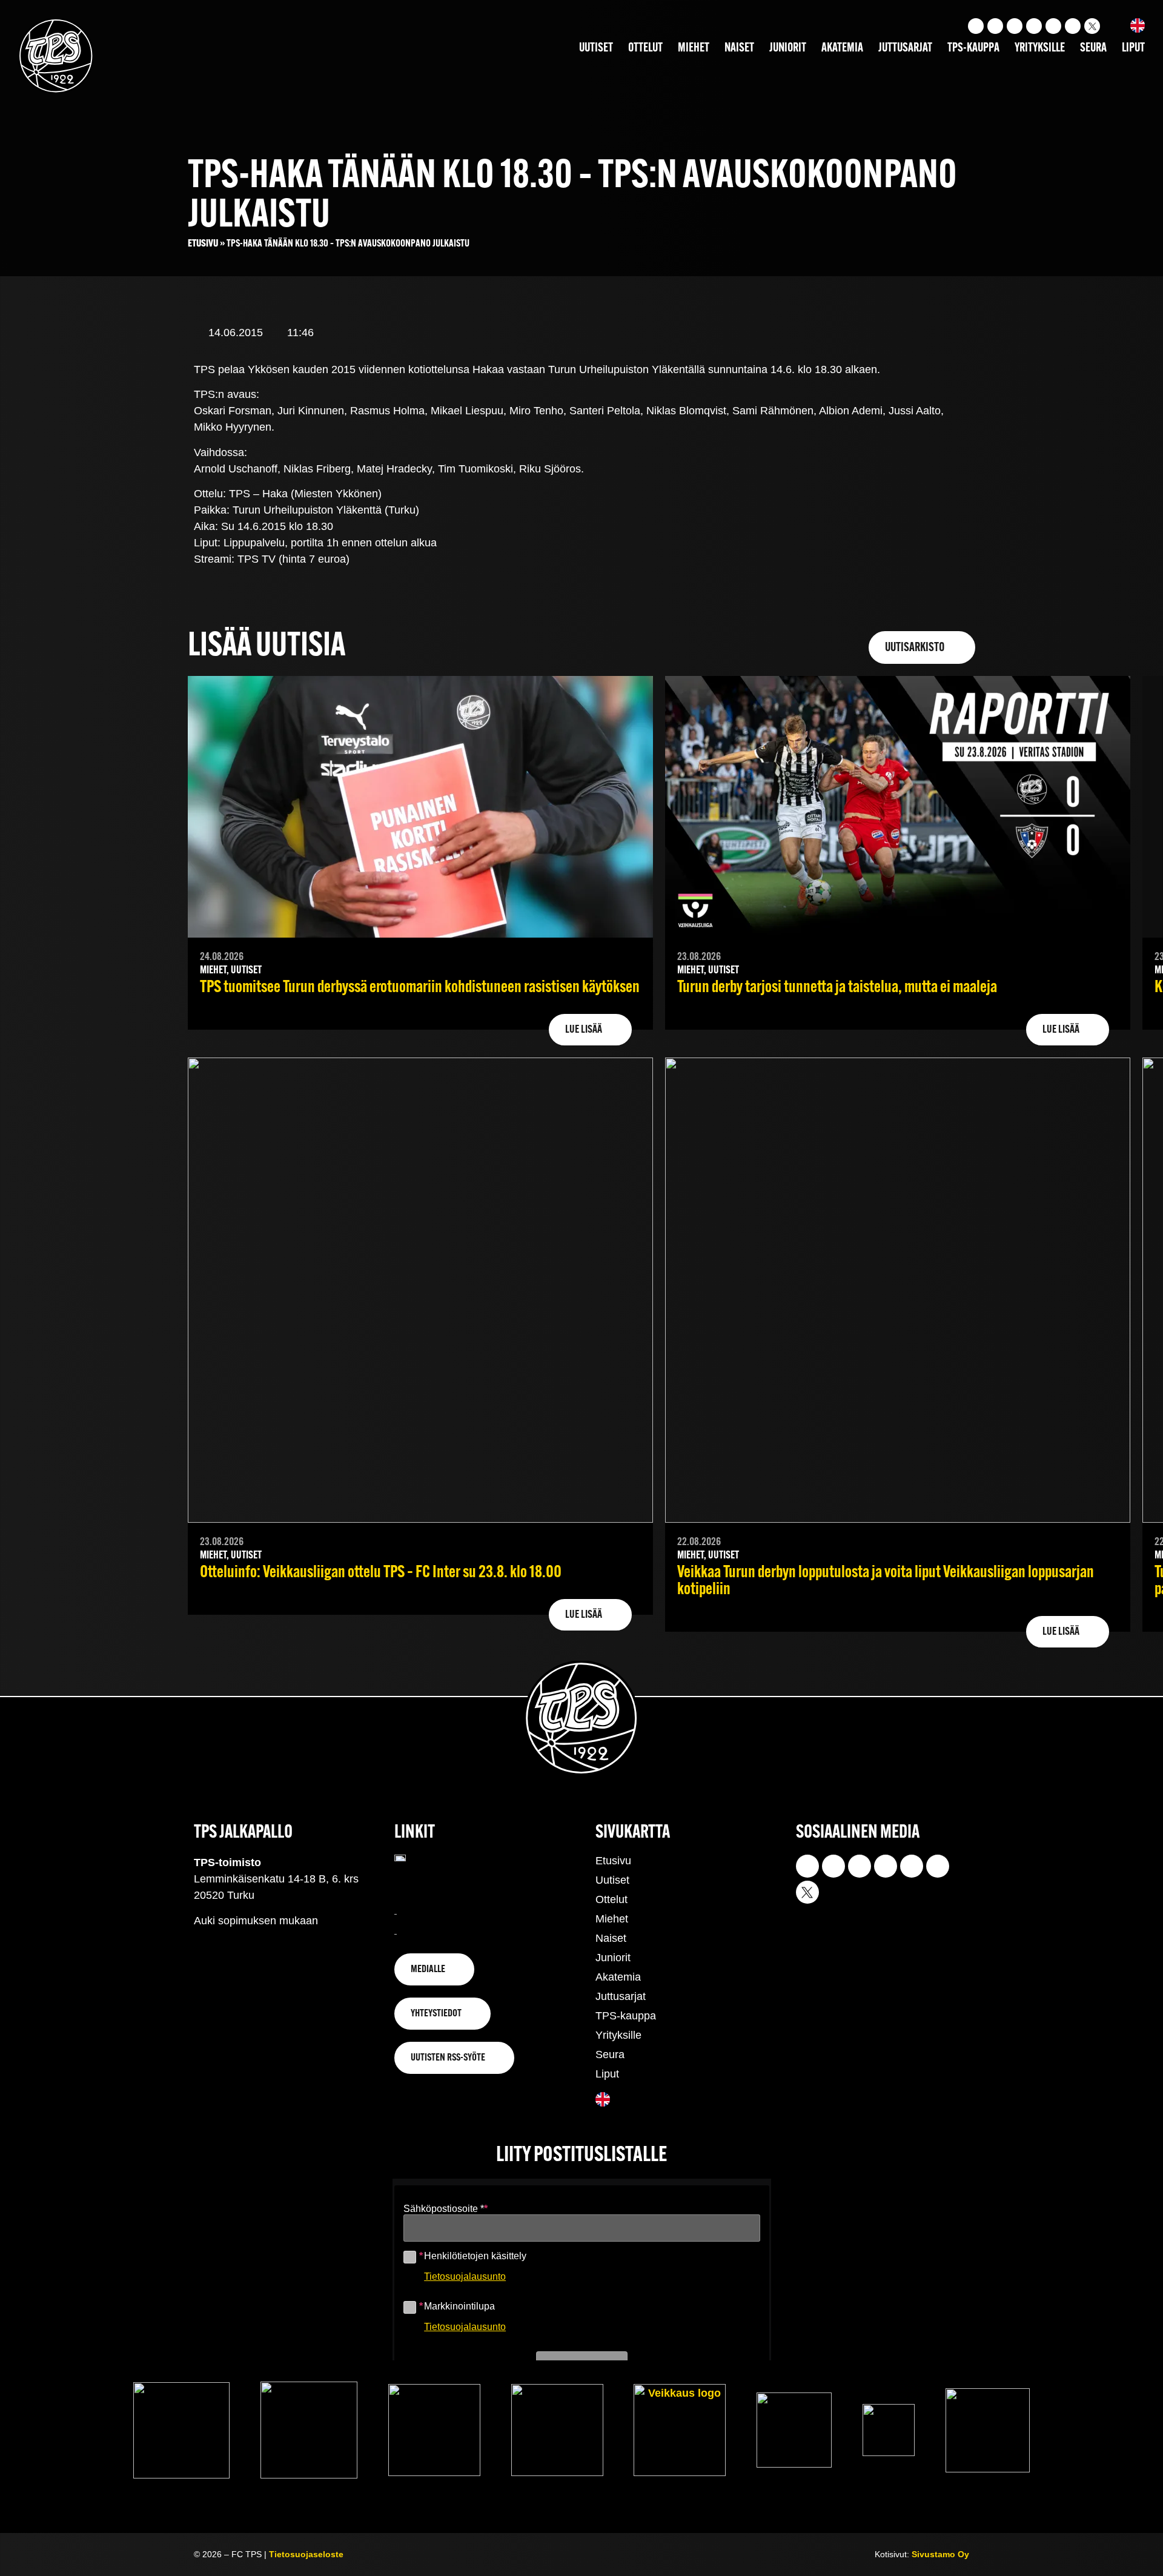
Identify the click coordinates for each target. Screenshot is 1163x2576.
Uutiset (596, 48)
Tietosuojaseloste (306, 2554)
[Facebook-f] (1034, 26)
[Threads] (1073, 26)
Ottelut (645, 48)
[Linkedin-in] (1053, 26)
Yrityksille (1040, 48)
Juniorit (788, 48)
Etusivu (203, 244)
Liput (1133, 48)
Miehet (694, 48)
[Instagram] (976, 26)
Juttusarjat (905, 48)
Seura (1093, 48)
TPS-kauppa (973, 48)
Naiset (739, 48)
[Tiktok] (1015, 26)
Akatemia (842, 48)
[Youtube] (995, 26)
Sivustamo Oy (940, 2554)
